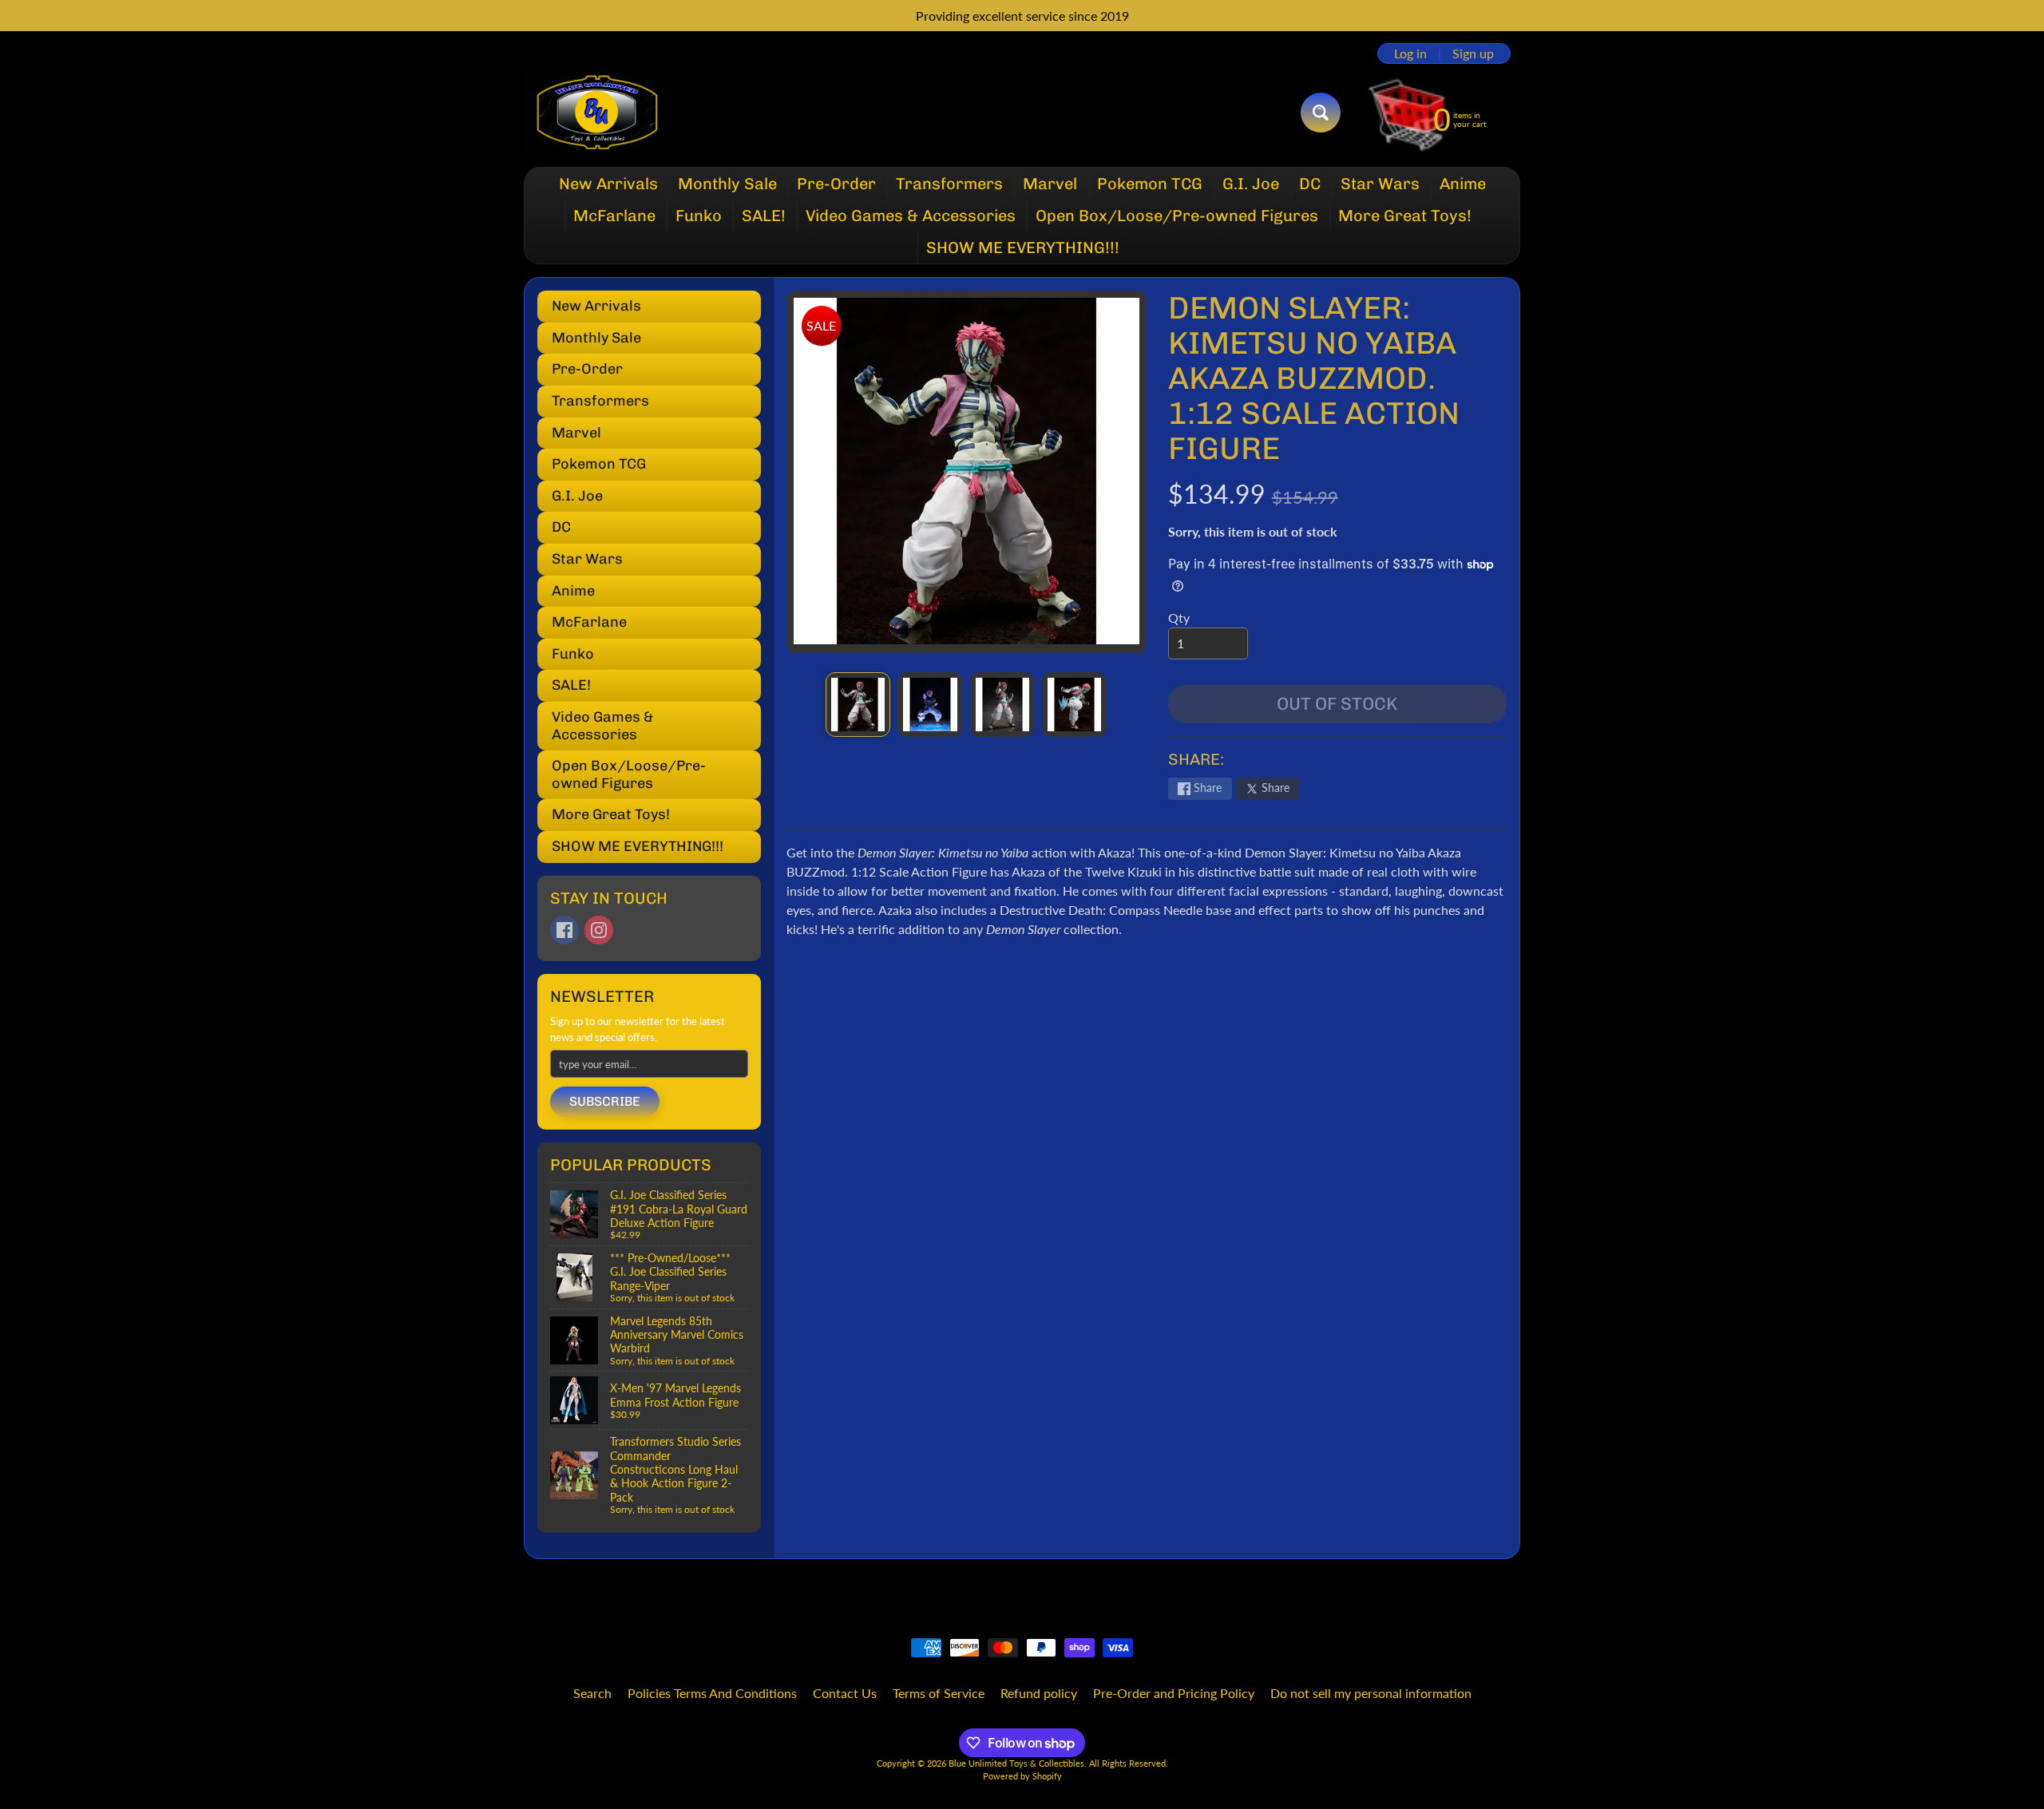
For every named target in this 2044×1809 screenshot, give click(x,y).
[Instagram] (599, 930)
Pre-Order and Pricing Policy (1174, 1693)
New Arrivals (608, 184)
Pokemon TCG (1150, 184)
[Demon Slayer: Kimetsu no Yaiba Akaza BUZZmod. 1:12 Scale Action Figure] (858, 705)
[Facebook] (564, 930)
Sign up (1473, 53)
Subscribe (605, 1101)
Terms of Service (939, 1693)
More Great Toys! (1405, 216)
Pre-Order (836, 184)
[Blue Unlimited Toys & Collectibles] (598, 113)
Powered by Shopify (1022, 1776)
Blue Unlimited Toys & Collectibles (1016, 1763)
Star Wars (1380, 184)
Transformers (949, 184)
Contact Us (845, 1693)
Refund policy (1039, 1693)
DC (1310, 184)
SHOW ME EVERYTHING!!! (1023, 247)
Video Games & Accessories (911, 216)
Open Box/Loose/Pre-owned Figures (1177, 216)
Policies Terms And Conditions (712, 1693)
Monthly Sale (727, 184)
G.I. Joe (1251, 184)
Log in (1410, 53)
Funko (699, 216)
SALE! (764, 216)
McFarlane (614, 216)
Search (592, 1693)
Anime (1463, 184)
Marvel (1050, 184)
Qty (1179, 618)
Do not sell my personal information (1371, 1693)
